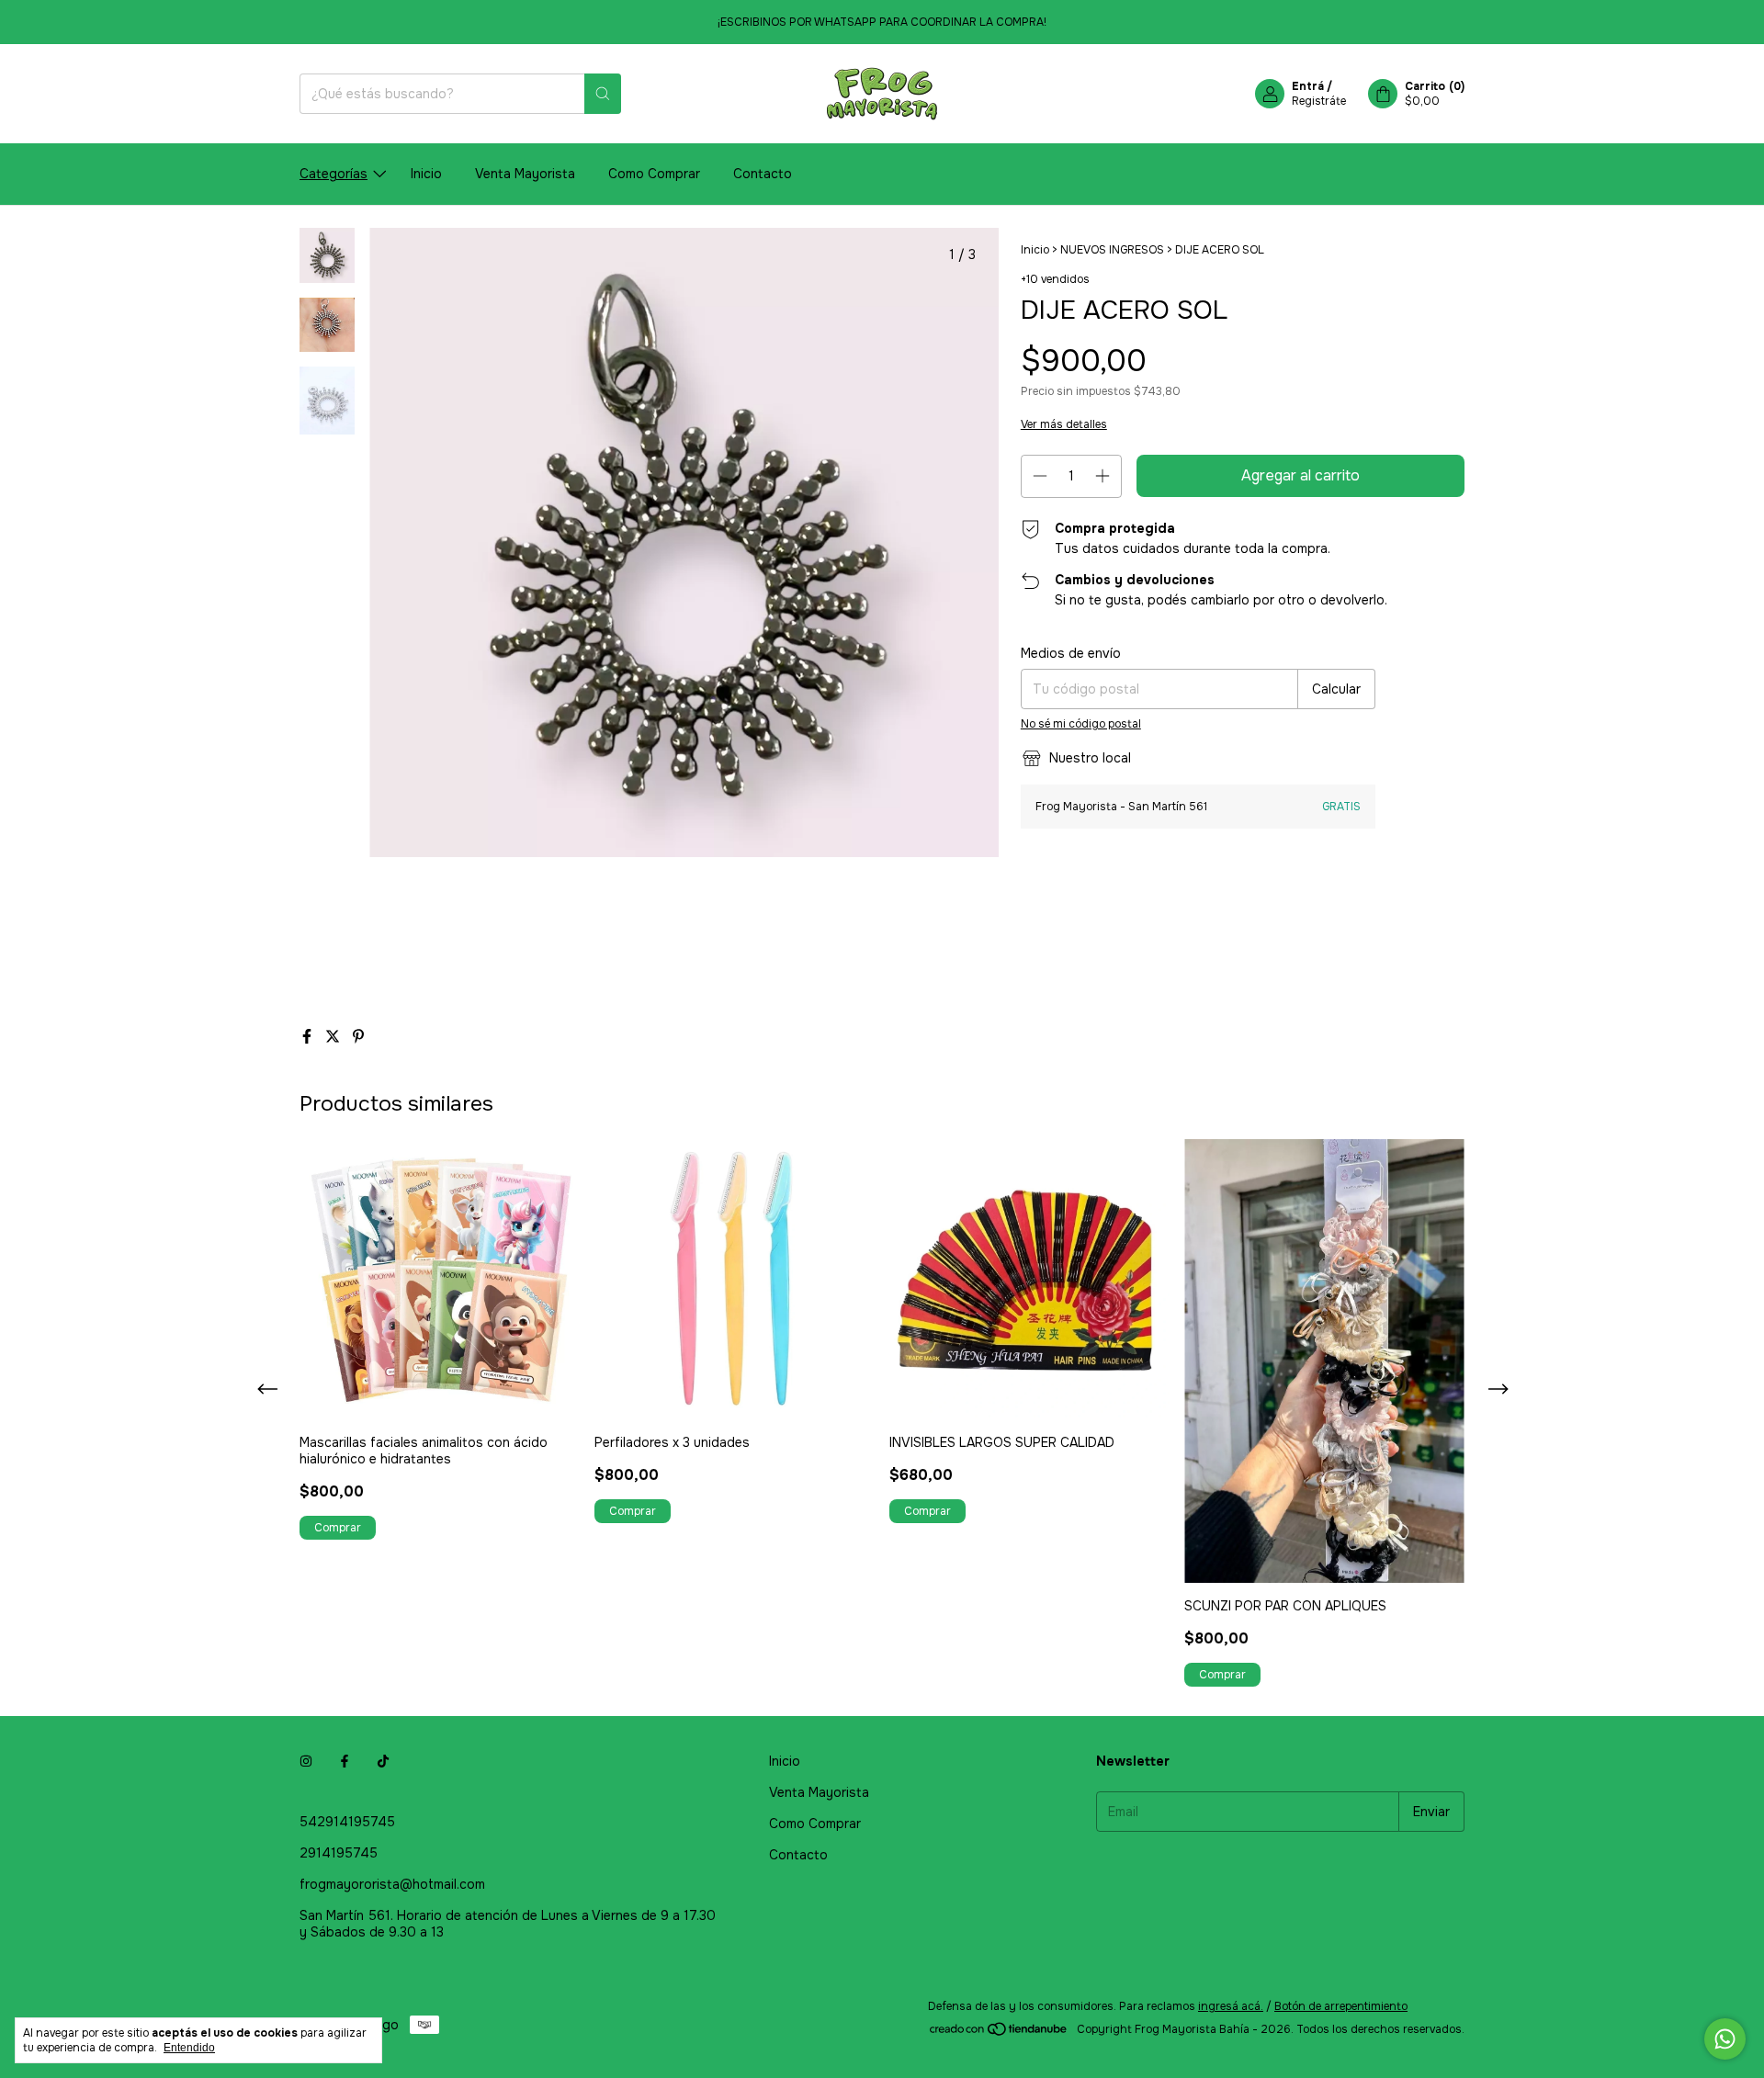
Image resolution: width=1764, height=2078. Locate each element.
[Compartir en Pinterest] (358, 1037)
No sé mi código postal (1081, 724)
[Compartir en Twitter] (334, 1037)
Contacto (763, 174)
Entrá (1308, 86)
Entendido (189, 2048)
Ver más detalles (1064, 424)
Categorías (334, 174)
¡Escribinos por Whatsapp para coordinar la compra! (882, 22)
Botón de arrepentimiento (1341, 2006)
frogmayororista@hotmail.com (392, 1884)
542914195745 (347, 1822)
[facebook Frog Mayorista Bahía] (345, 1761)
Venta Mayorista (525, 174)
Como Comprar (654, 174)
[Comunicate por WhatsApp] (1725, 2039)
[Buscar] (603, 94)
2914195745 (339, 1853)
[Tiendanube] (999, 2034)
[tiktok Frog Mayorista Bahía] (383, 1761)
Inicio (426, 174)
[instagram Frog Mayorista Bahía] (306, 1761)
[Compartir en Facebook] (309, 1037)
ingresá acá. (1231, 2006)
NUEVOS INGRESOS (1112, 250)
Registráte (1319, 101)
